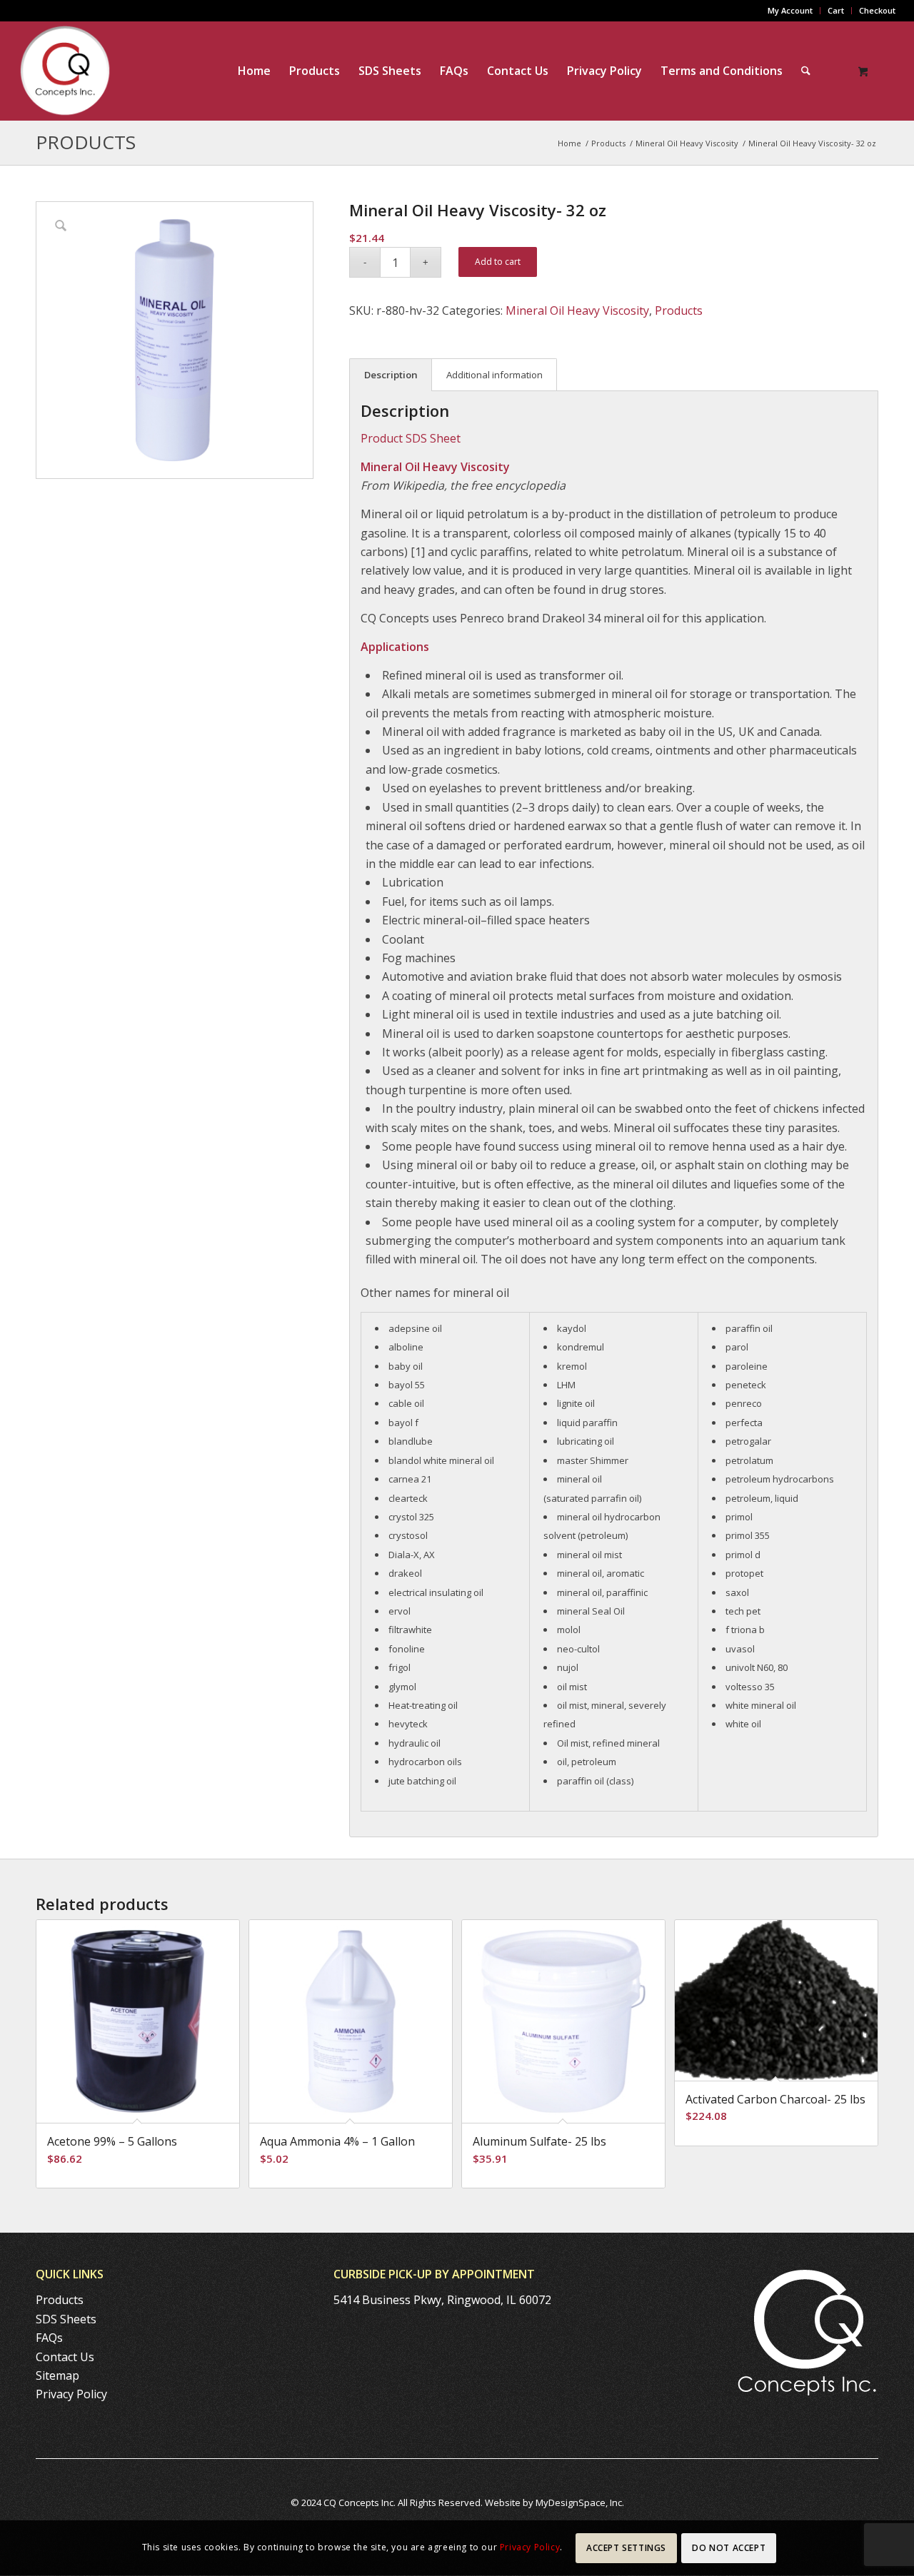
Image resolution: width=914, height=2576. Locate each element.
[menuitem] (790, 11)
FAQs (49, 2338)
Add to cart (498, 262)
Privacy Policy (71, 2394)
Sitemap (57, 2375)
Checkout (877, 10)
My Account (790, 10)
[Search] (806, 71)
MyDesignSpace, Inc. (580, 2502)
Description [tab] (391, 375)
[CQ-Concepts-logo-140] (65, 71)
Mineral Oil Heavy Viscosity (577, 310)
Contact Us (65, 2357)
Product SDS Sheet (411, 438)
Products (86, 142)
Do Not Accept (729, 2548)
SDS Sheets (66, 2319)
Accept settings (626, 2548)
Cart (836, 10)
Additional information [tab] (494, 375)
